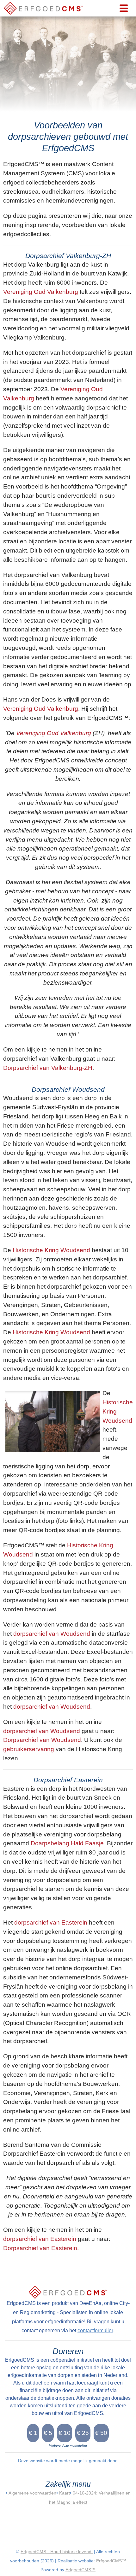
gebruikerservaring (29, 1749)
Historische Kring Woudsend (51, 1250)
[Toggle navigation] (124, 8)
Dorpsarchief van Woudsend (42, 1740)
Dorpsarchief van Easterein (40, 2248)
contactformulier (95, 2330)
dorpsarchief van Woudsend (52, 1634)
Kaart (65, 2493)
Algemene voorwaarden (32, 2493)
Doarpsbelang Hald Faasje (67, 1843)
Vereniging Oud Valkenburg (41, 292)
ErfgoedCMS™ (111, 2561)
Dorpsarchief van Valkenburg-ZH (48, 1068)
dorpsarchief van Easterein (51, 1922)
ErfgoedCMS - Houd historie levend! (57, 2552)
